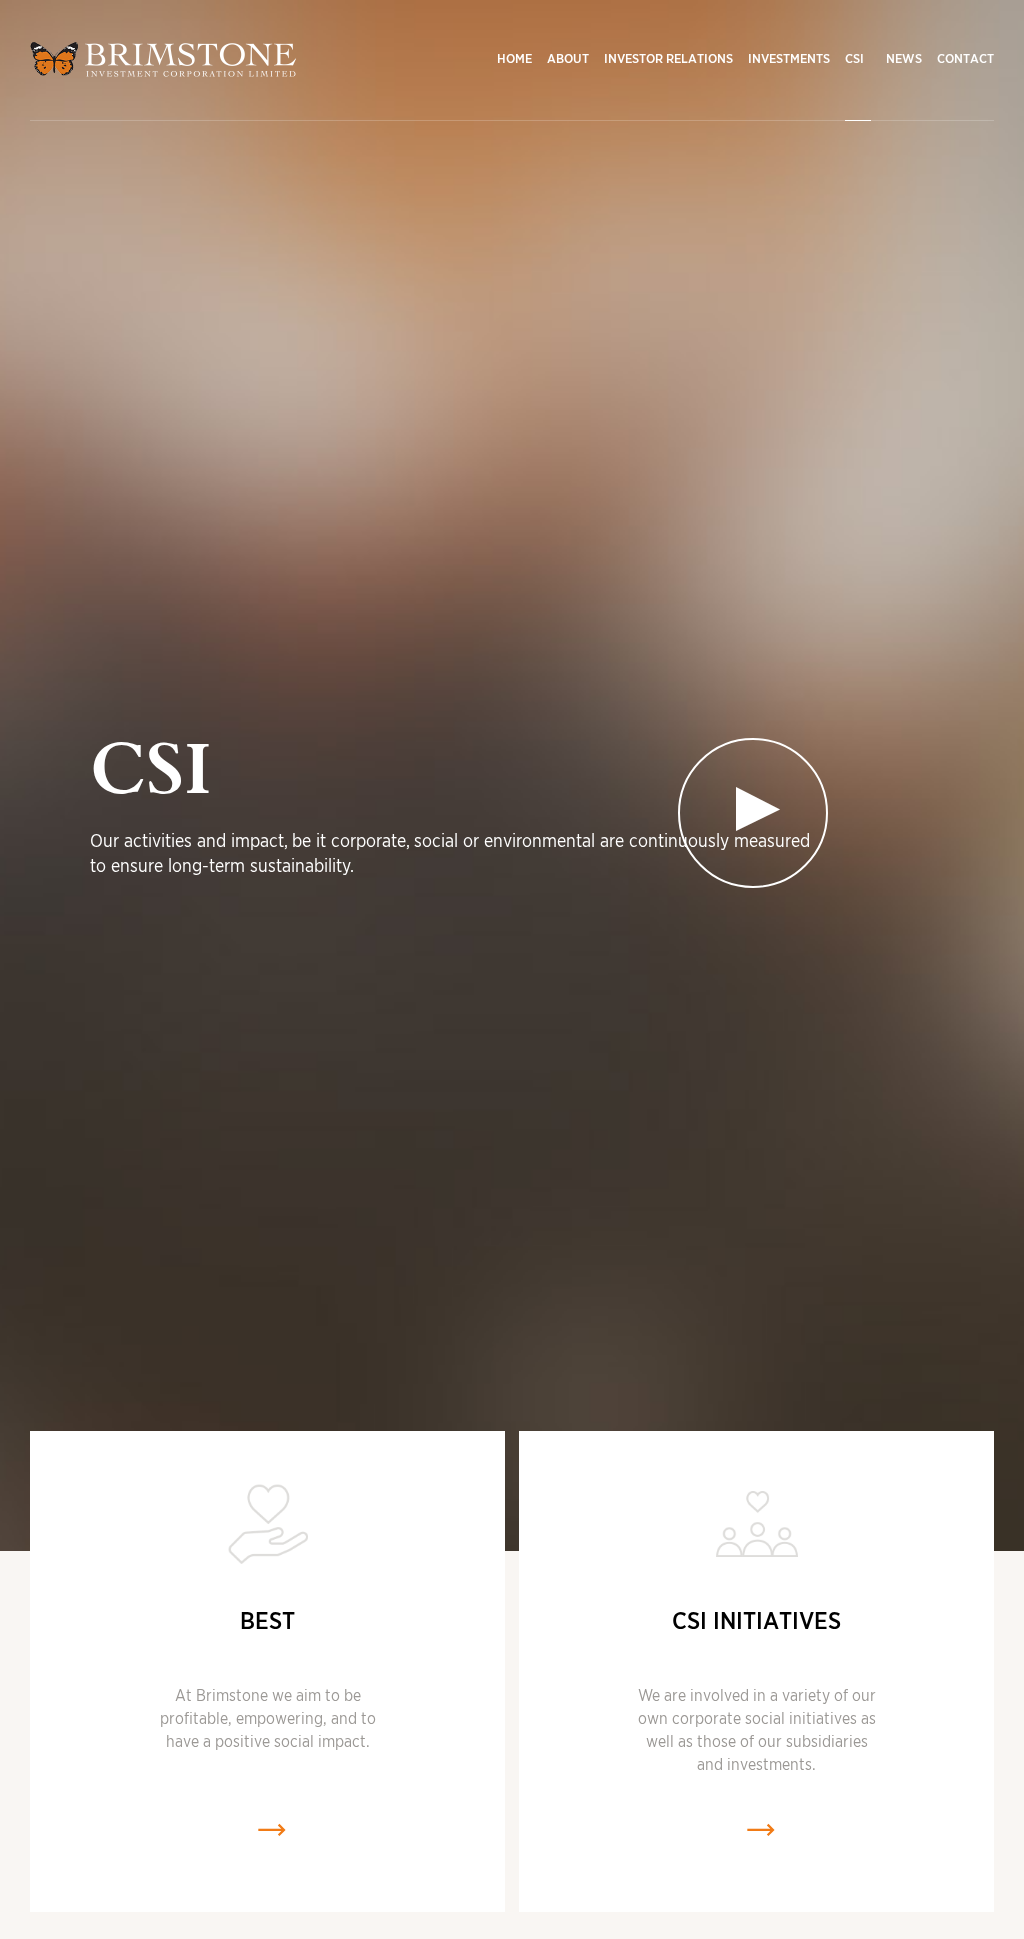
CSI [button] (854, 59)
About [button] (568, 59)
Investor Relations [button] (668, 59)
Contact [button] (965, 59)
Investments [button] (789, 59)
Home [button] (514, 59)
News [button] (904, 59)
